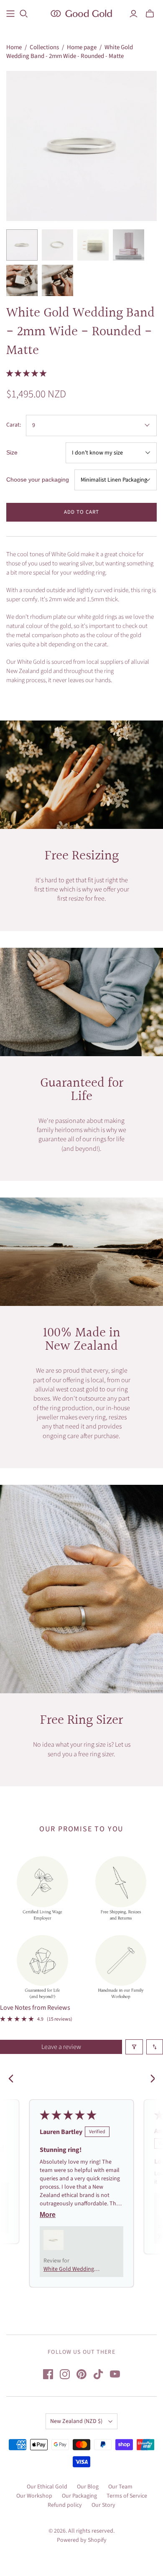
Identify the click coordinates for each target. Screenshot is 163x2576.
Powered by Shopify (82, 2540)
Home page (82, 47)
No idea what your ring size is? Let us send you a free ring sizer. (82, 1749)
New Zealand (76, 2421)
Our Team (120, 2487)
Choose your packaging (38, 480)
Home (14, 47)
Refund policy (65, 2505)
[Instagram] (65, 2374)
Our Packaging (79, 2496)
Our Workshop (34, 2496)
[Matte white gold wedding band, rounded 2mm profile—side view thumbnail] (22, 245)
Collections (44, 47)
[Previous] (13, 2079)
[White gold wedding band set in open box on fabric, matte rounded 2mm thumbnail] (22, 280)
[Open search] (24, 14)
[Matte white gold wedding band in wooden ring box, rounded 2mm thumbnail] (57, 280)
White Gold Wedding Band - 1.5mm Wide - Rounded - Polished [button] (69, 2269)
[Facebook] (48, 2374)
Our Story (103, 2505)
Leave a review (61, 2047)
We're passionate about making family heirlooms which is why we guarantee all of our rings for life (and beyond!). (81, 1135)
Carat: (14, 425)
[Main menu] (10, 14)
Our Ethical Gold (47, 2487)
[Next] (150, 2079)
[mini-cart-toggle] (150, 14)
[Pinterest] (81, 2374)
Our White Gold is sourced (39, 662)
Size (12, 452)
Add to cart (81, 512)
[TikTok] (98, 2374)
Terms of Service (127, 2496)
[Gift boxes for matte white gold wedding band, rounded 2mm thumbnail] (129, 245)
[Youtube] (115, 2374)
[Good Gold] (81, 13)
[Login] (134, 14)
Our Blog (88, 2487)
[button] (26, 374)
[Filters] (134, 2047)
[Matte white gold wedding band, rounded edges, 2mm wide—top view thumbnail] (57, 245)
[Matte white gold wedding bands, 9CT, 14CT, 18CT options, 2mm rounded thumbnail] (93, 245)
